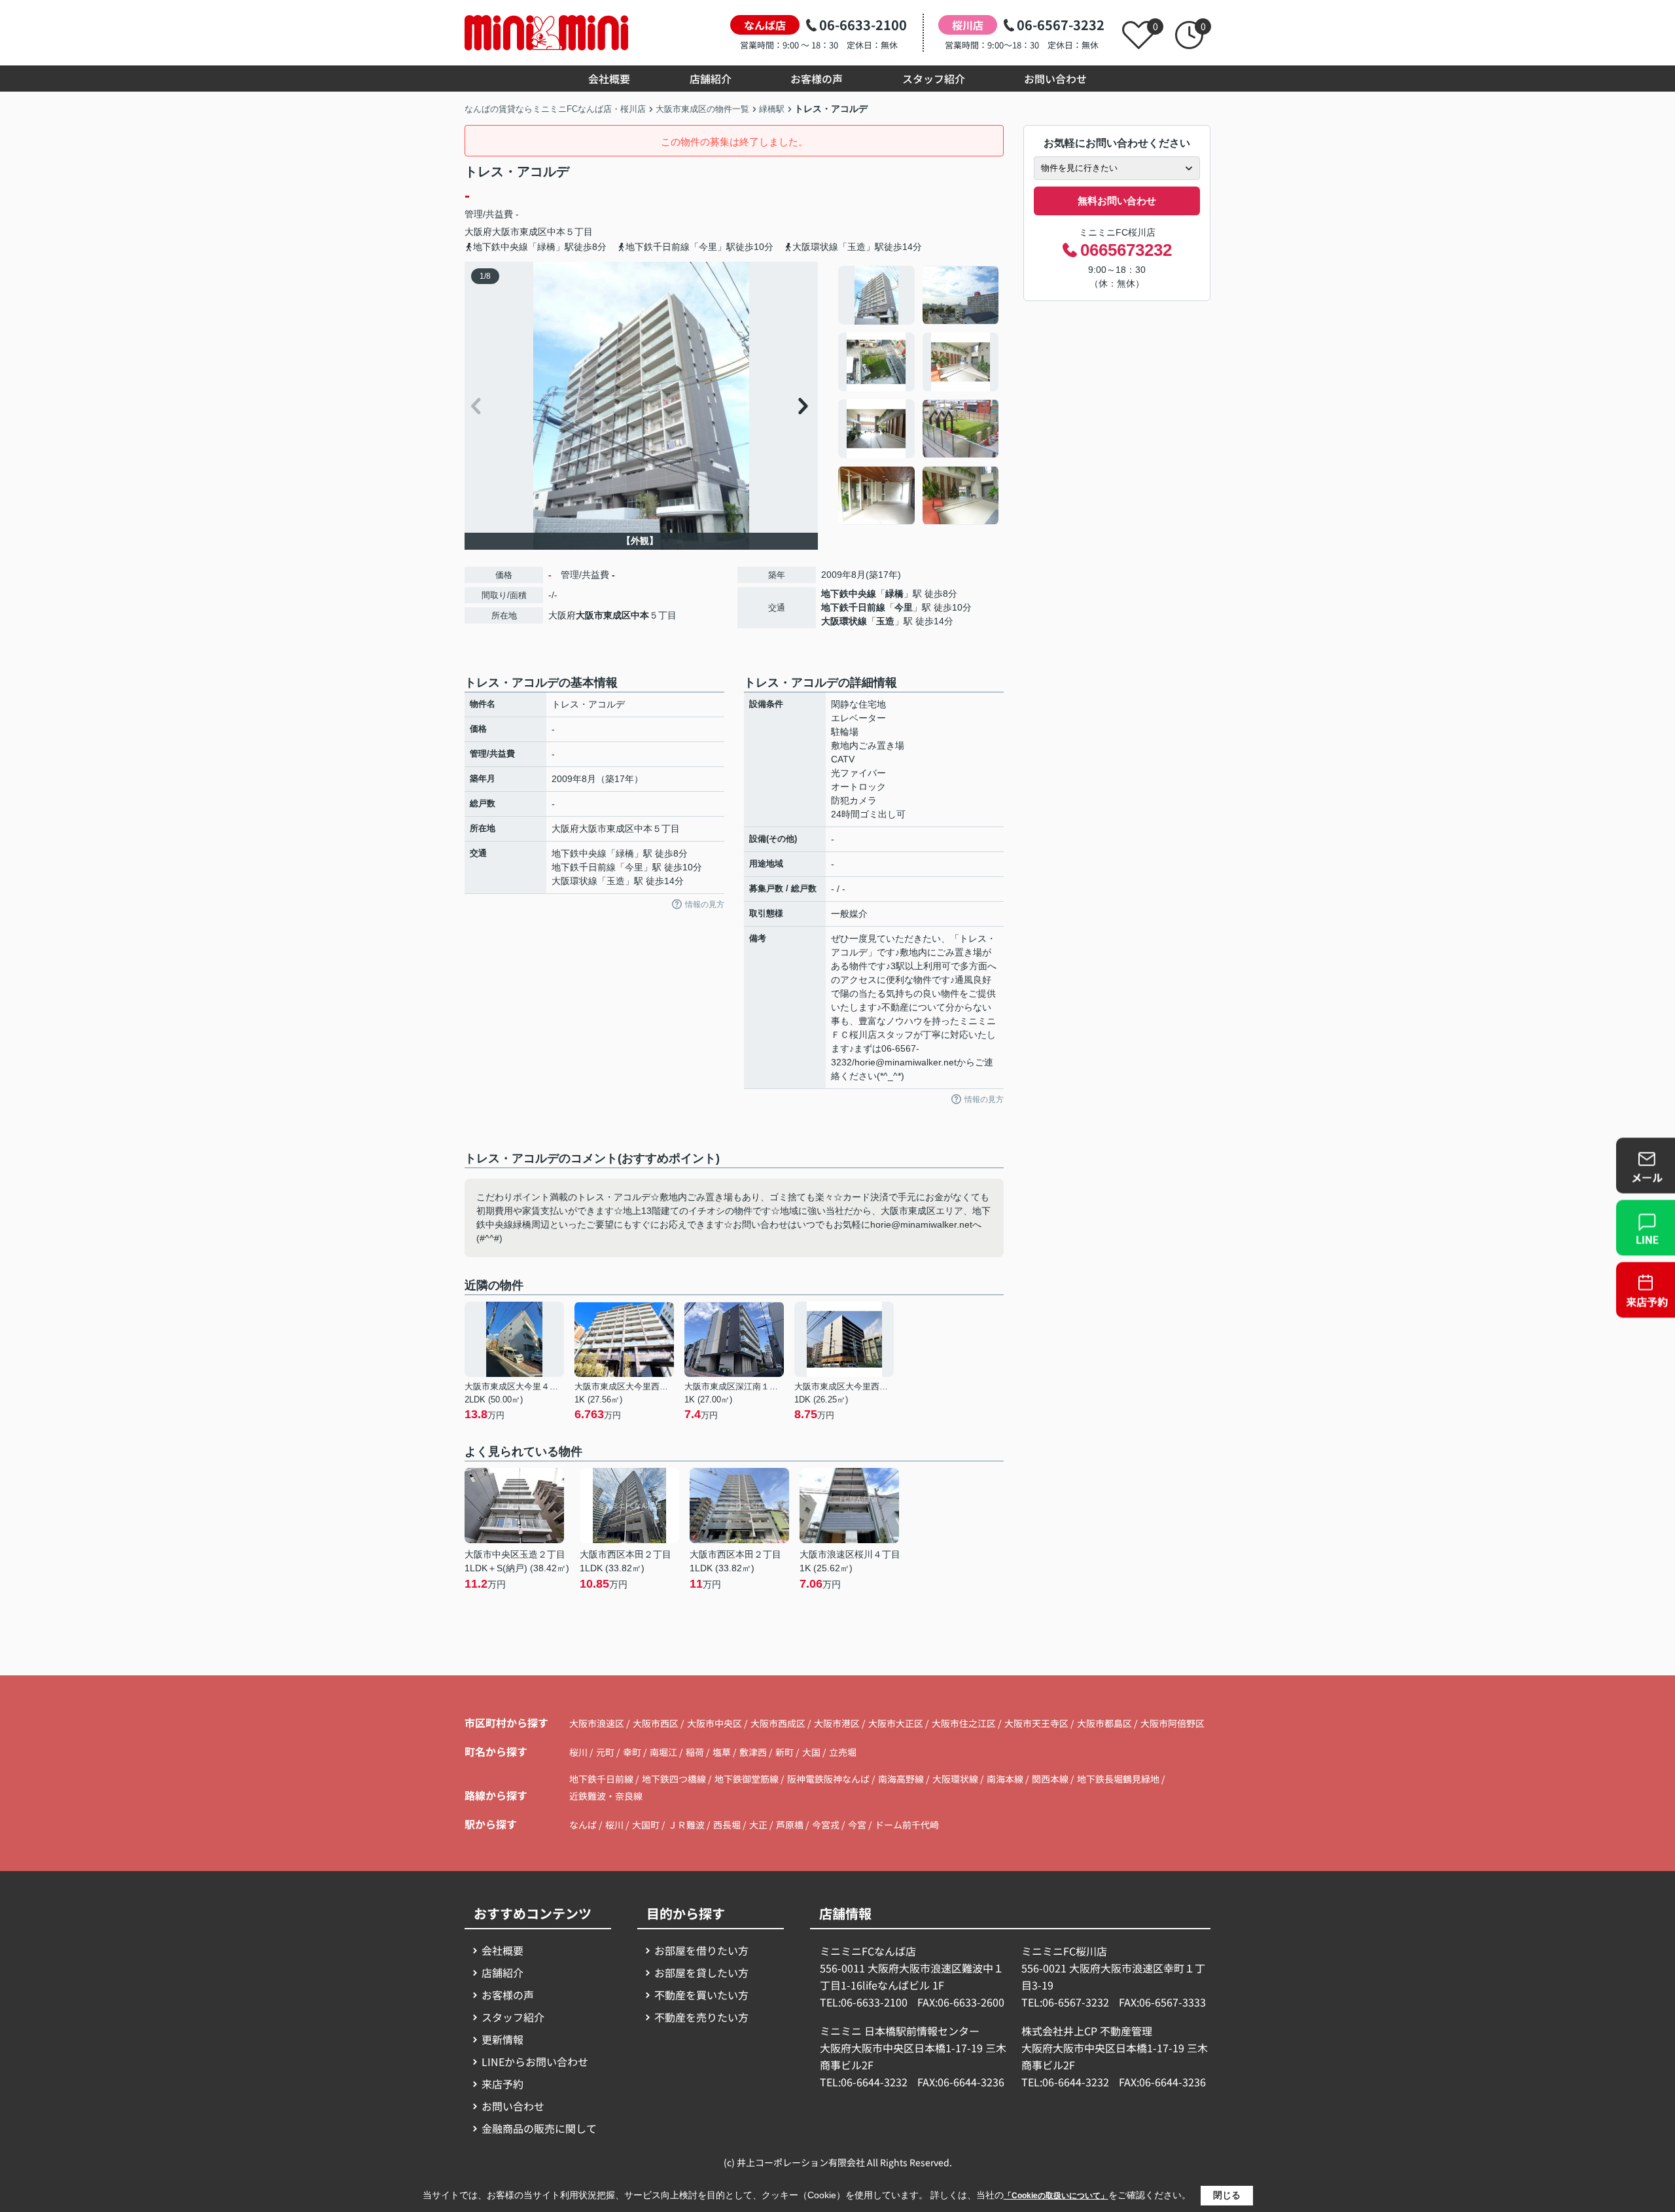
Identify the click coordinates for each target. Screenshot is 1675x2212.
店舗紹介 (711, 79)
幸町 (633, 1752)
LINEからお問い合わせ (535, 2061)
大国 (812, 1752)
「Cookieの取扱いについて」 (1056, 2196)
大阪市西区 (656, 1723)
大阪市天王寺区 (1036, 1723)
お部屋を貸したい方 (701, 1972)
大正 (758, 1825)
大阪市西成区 (778, 1723)
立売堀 (843, 1752)
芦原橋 (790, 1825)
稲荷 (696, 1752)
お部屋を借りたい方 (701, 1950)
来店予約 (502, 2084)
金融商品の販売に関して (539, 2128)
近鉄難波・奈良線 (606, 1796)
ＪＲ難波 (686, 1825)
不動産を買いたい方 (701, 1995)
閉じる (1227, 2195)
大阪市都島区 (1104, 1723)
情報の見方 (705, 904)
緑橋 (894, 594)
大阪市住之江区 (964, 1723)
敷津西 (754, 1752)
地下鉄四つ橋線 (675, 1779)
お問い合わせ (1055, 79)
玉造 (885, 621)
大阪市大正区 (896, 1723)
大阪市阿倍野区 (1172, 1723)
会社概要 (609, 79)
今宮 (857, 1825)
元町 (606, 1752)
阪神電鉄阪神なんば (829, 1779)
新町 (785, 1752)
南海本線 (1006, 1779)
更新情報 (502, 2039)
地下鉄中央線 (849, 594)
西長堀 (727, 1825)
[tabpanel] (919, 395)
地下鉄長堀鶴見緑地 (1119, 1779)
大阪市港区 (837, 1723)
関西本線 (1051, 1779)
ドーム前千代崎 (907, 1825)
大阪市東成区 (520, 232)
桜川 (579, 1752)
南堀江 (664, 1752)
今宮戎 (826, 1825)
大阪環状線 (844, 621)
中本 (556, 232)
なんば (583, 1825)
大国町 (646, 1825)
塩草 (723, 1752)
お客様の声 (817, 79)
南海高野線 (902, 1779)
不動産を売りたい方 (701, 2017)
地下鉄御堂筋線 (748, 1779)
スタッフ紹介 (934, 79)
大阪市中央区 (714, 1723)
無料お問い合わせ (1117, 201)
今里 (904, 607)
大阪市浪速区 (597, 1723)
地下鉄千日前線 (853, 607)
